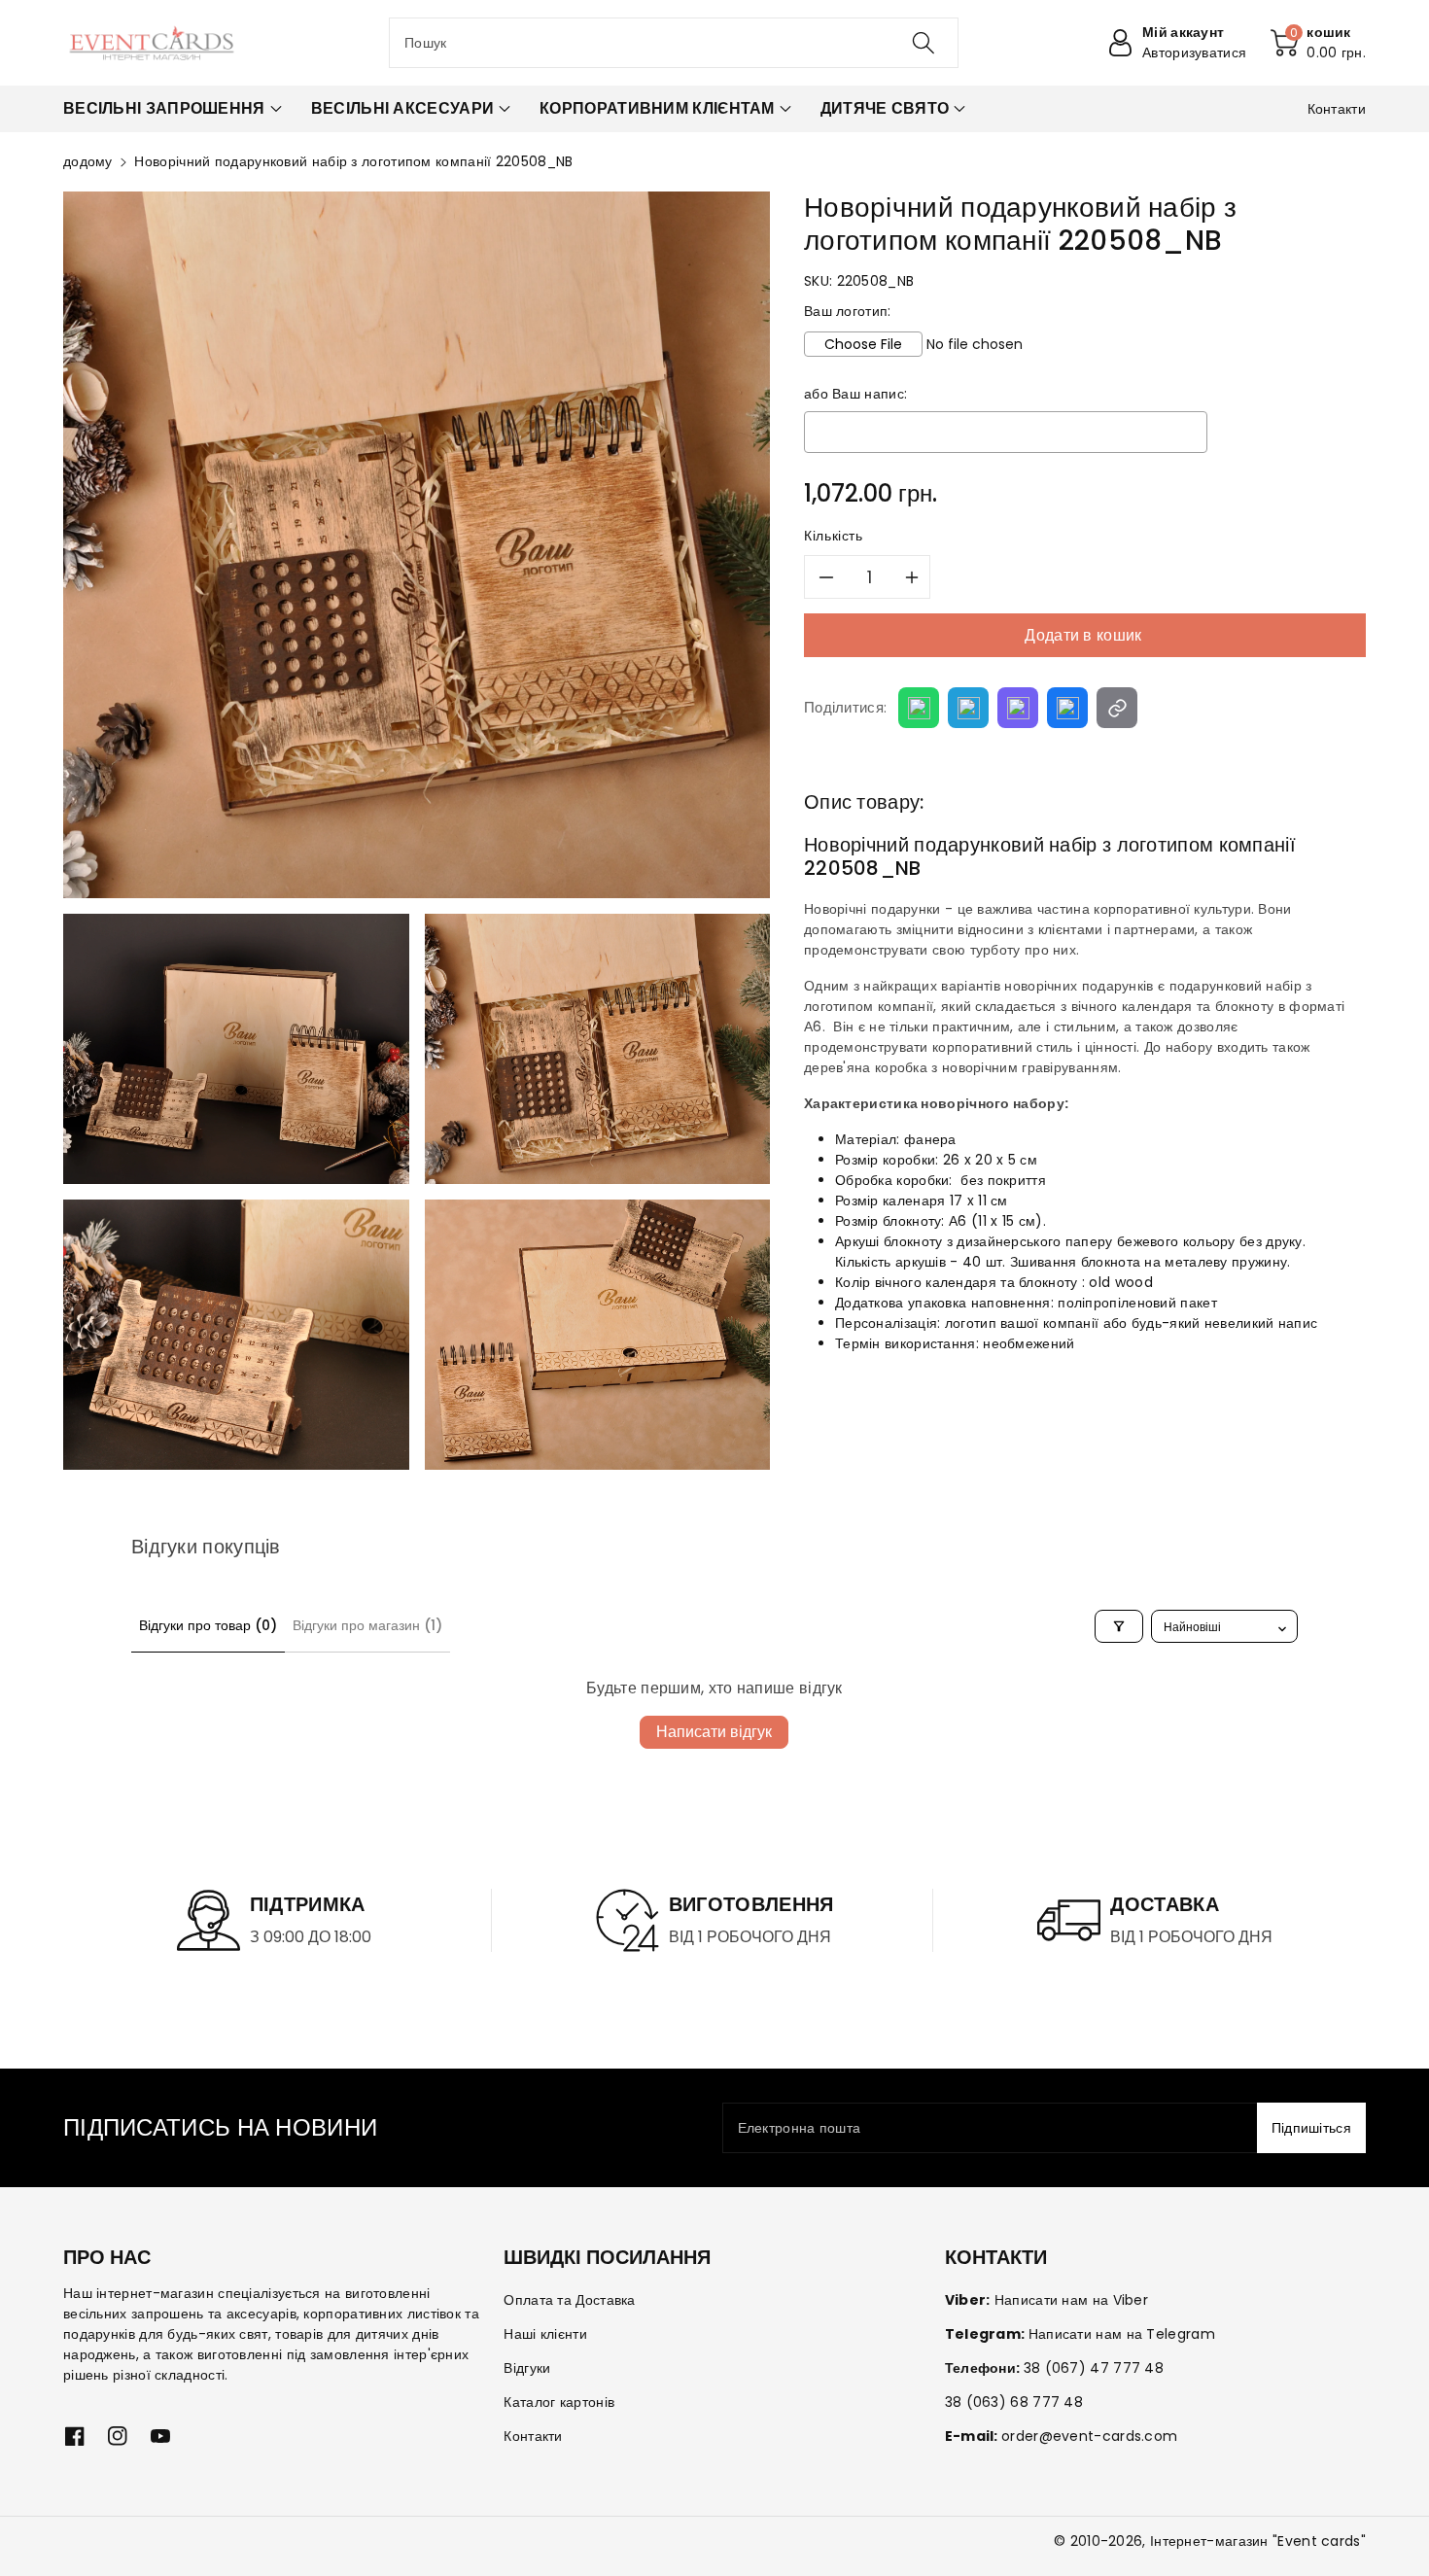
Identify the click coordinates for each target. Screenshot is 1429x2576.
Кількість (834, 536)
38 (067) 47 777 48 (1094, 2368)
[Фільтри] (1119, 1626)
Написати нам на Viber (1071, 2300)
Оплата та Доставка (569, 2300)
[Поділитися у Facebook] (1067, 708)
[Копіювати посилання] (1117, 708)
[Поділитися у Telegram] (968, 708)
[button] (1318, 43)
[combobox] (674, 43)
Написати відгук (714, 1732)
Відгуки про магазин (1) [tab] (367, 1625)
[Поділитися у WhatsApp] (919, 708)
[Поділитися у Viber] (1018, 708)
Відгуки (527, 2368)
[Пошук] (924, 43)
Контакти (533, 2436)
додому (88, 161)
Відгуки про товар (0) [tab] (208, 1625)
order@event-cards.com (1089, 2436)
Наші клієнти (545, 2334)
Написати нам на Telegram (1122, 2334)
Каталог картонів (559, 2402)
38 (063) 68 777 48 (1014, 2402)
